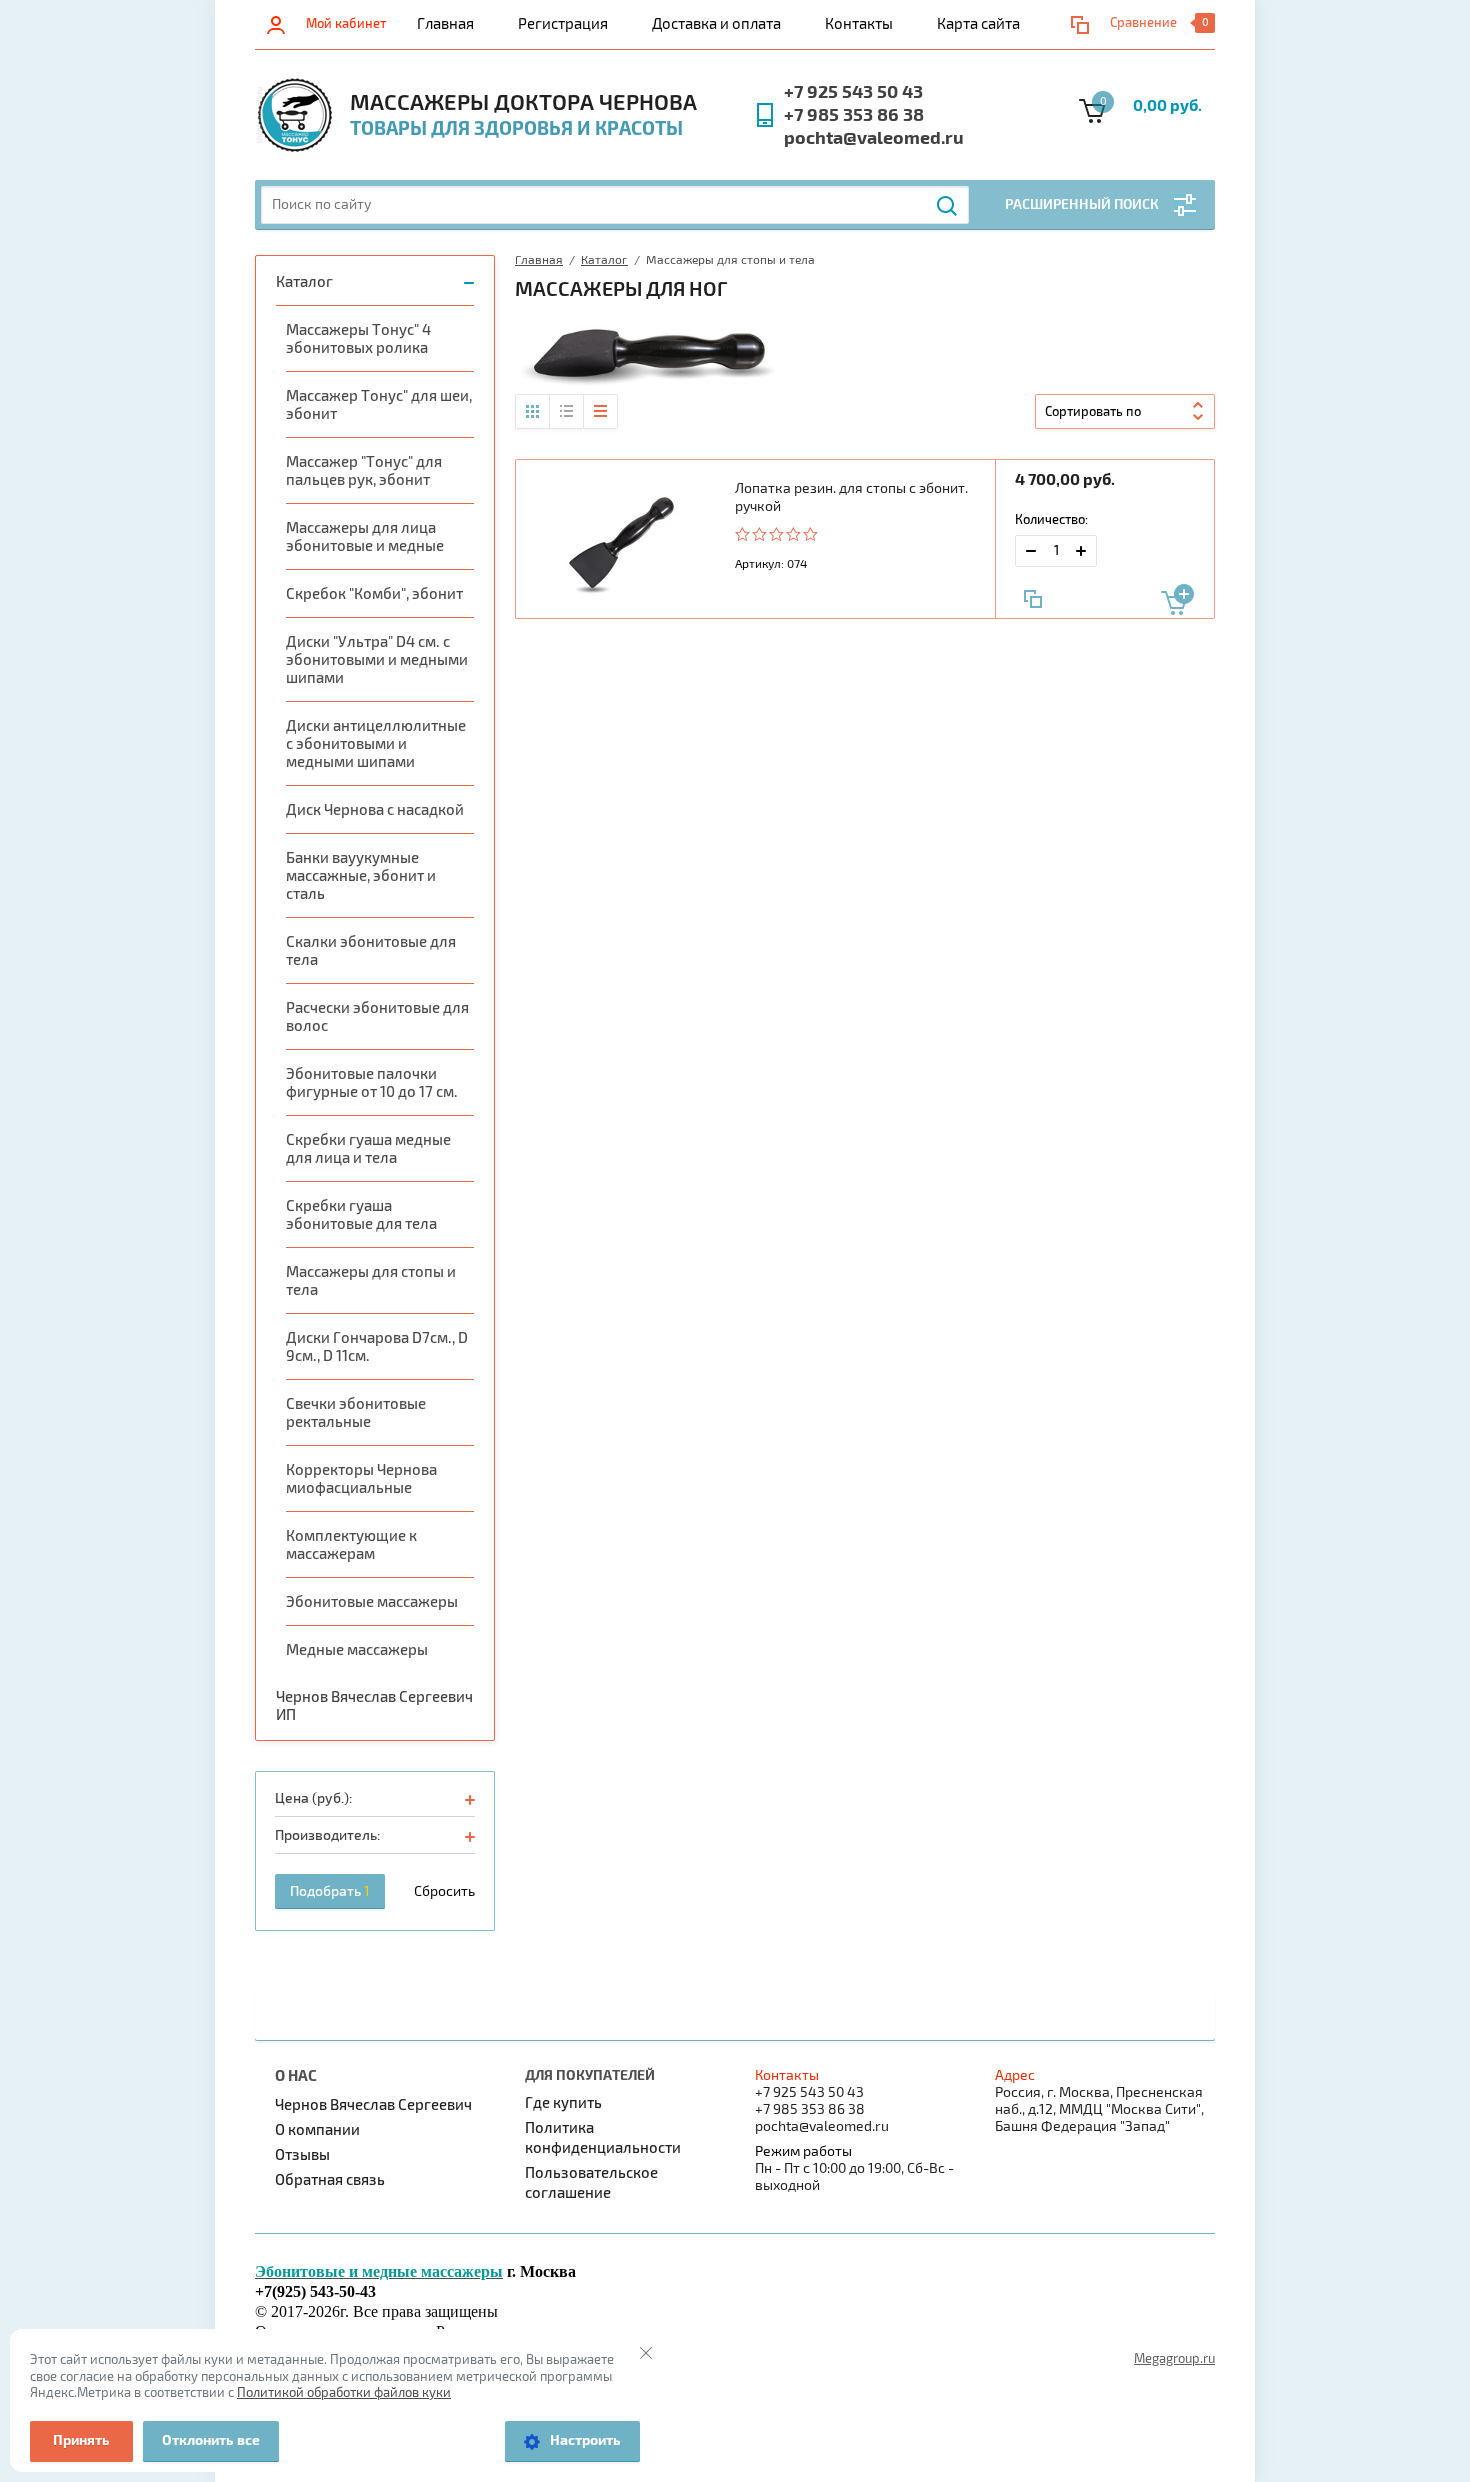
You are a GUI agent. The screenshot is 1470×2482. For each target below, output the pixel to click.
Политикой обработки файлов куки (344, 2393)
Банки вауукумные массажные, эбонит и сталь (361, 876)
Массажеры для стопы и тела (371, 1281)
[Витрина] (533, 411)
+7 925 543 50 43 (853, 92)
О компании (317, 2130)
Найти (948, 206)
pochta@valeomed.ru (874, 138)
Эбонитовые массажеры (372, 1602)
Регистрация (563, 24)
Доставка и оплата (716, 24)
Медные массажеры (357, 1650)
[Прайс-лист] (600, 411)
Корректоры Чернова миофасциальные (361, 1479)
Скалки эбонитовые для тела (371, 951)
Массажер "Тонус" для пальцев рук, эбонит (364, 471)
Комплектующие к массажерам (351, 1545)
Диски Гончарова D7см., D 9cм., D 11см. (377, 1347)
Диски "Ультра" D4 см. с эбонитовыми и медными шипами (377, 660)
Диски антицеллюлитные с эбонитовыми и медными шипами (376, 744)
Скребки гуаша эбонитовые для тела (361, 1215)
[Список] (566, 411)
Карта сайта (978, 24)
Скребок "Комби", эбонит (374, 594)
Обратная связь (330, 2180)
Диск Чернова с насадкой (375, 810)
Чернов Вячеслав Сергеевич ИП (374, 1706)
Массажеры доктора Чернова (523, 103)
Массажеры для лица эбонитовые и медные (365, 537)
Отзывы (302, 2155)
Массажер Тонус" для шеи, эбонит (379, 405)
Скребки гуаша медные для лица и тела (368, 1149)
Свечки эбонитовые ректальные (356, 1413)
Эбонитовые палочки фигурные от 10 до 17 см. (372, 1083)
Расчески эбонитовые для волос (377, 1017)
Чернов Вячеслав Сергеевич (373, 2105)
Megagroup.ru (1174, 2359)
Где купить (563, 2103)
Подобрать (330, 1891)
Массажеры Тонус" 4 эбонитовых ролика (358, 339)
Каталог (304, 282)
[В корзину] (1177, 599)
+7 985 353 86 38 (854, 115)
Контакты (859, 24)
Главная (445, 24)
